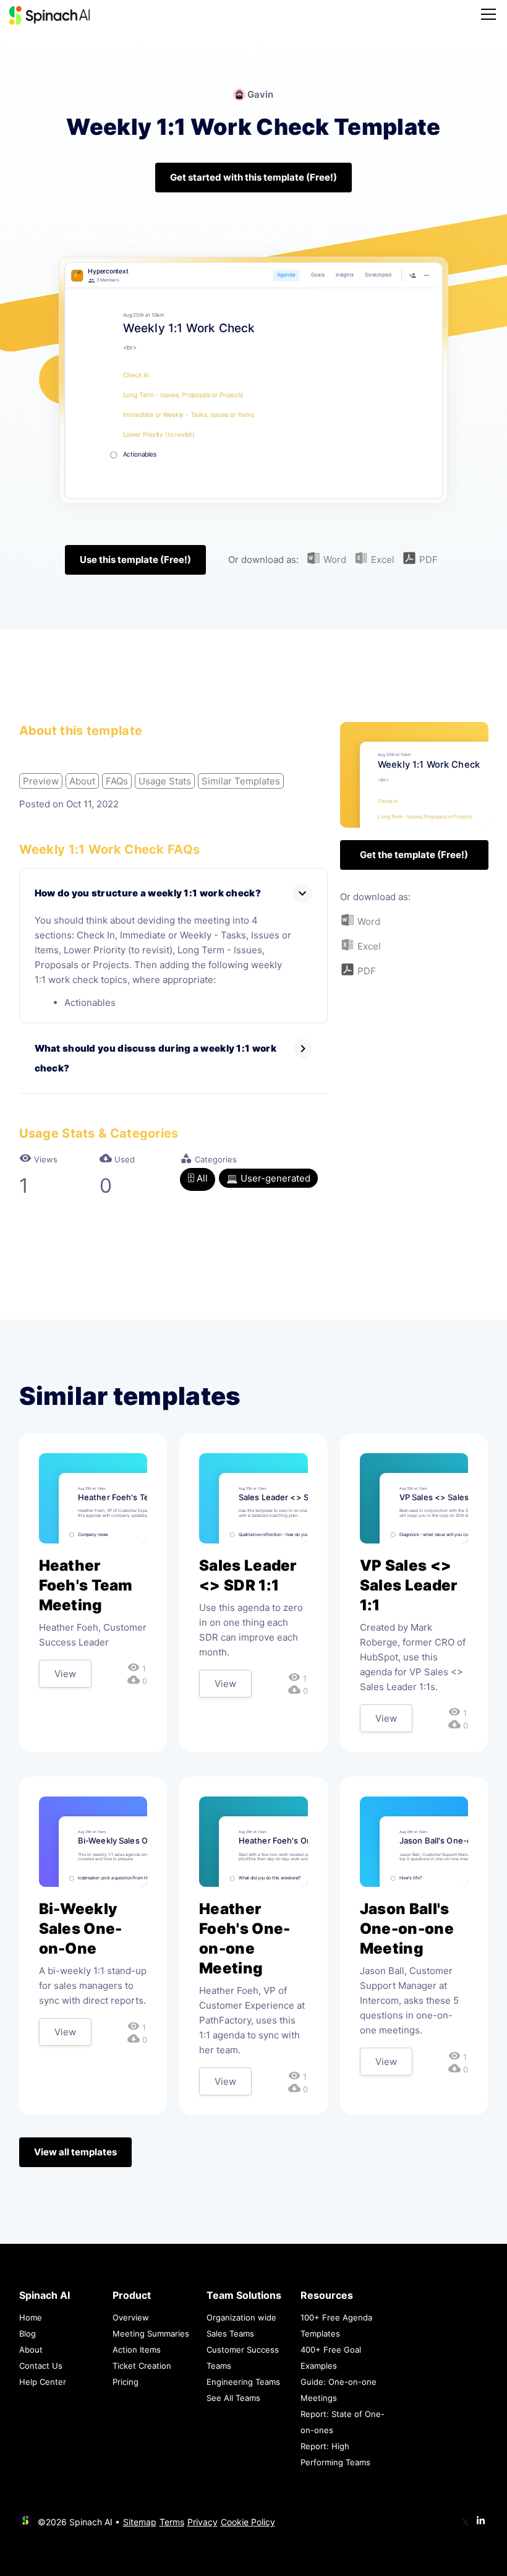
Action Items (137, 2350)
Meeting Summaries (151, 2333)
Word (334, 560)
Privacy (202, 2522)
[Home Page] (49, 15)
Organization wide (241, 2317)
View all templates (75, 2152)
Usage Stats (165, 781)
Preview (41, 781)
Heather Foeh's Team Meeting (86, 1585)
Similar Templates (241, 781)
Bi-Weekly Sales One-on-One (81, 1929)
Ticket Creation (142, 2366)
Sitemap (140, 2522)
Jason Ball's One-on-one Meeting (407, 1929)
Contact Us (41, 2366)
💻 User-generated (268, 1178)
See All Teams (233, 2398)
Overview (131, 2317)
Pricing (126, 2382)
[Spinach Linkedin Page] (481, 2521)
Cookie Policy (248, 2522)
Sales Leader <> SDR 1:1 (248, 1575)
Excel (381, 560)
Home (31, 2317)
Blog (28, 2333)
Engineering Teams (243, 2382)
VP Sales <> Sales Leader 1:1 (409, 1585)
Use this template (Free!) (135, 560)
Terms (172, 2522)
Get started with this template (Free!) (253, 177)
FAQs (117, 781)
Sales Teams (230, 2333)
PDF (427, 560)
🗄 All (198, 1178)
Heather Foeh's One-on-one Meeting (245, 1938)
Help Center (43, 2382)
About (82, 781)
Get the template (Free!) (414, 855)
